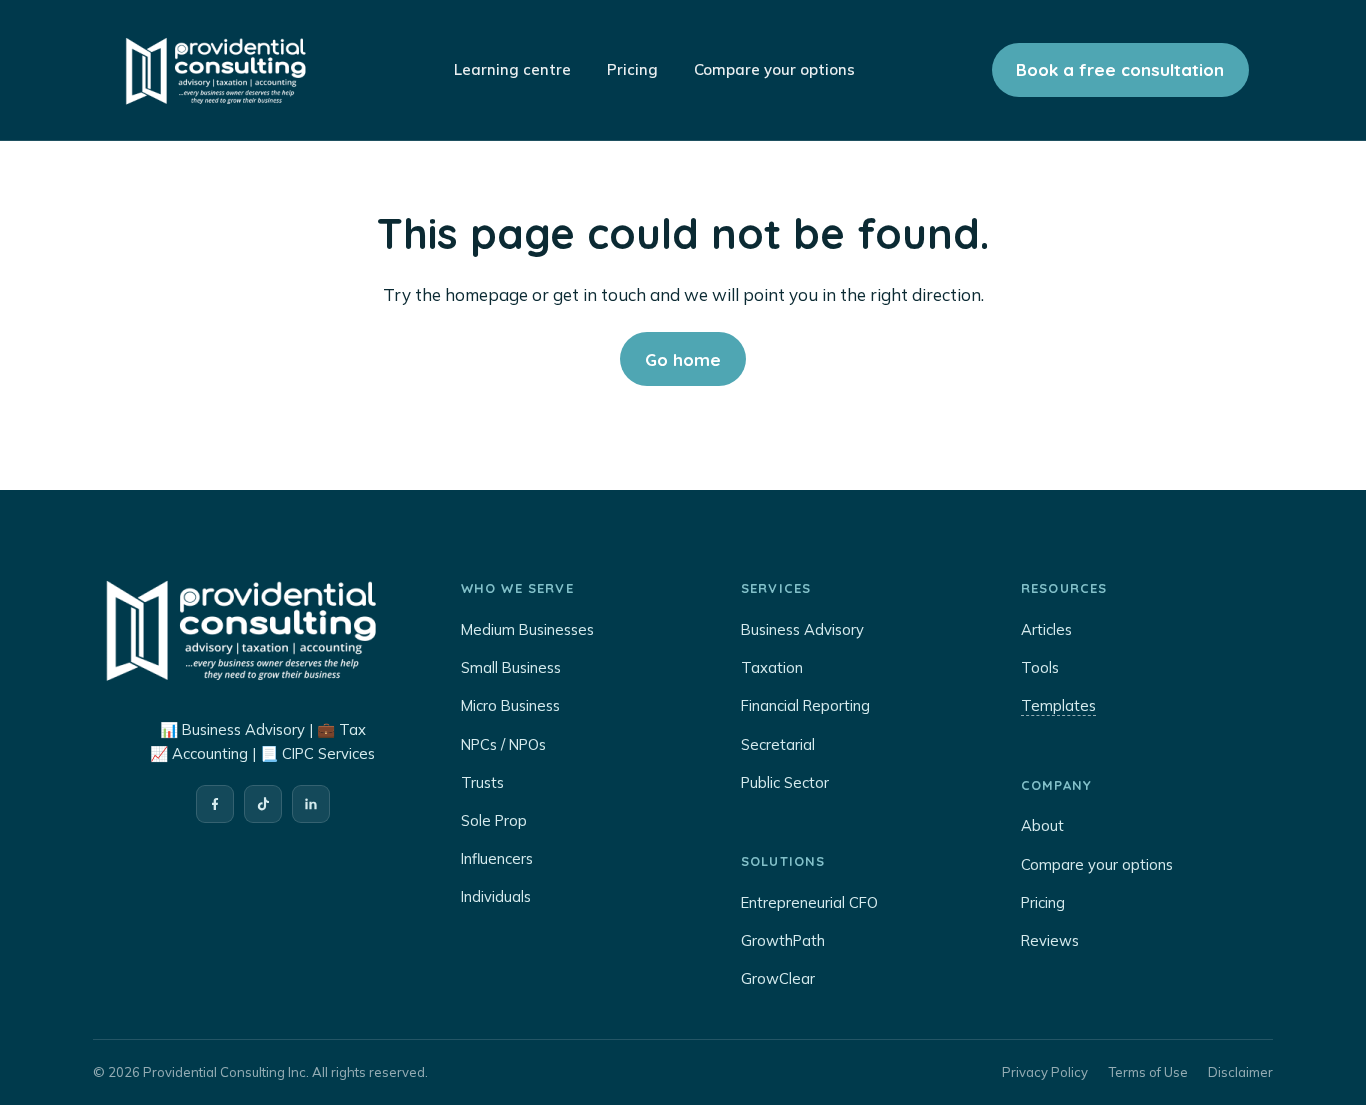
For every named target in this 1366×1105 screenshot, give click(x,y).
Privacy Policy (1045, 1072)
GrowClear (778, 978)
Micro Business (510, 705)
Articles (1046, 629)
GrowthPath (783, 940)
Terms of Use (1148, 1072)
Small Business (511, 667)
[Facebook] (215, 804)
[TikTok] (263, 804)
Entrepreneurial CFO (809, 902)
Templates (1058, 705)
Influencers (497, 858)
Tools (1040, 667)
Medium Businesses (527, 629)
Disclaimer (1240, 1072)
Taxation (772, 667)
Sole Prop (494, 820)
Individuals (496, 896)
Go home (683, 359)
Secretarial (778, 744)
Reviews (1050, 940)
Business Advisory (802, 629)
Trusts (482, 782)
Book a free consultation (1120, 69)
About (1042, 825)
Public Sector (785, 782)
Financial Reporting (805, 705)
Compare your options (1097, 864)
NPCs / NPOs (503, 744)
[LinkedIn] (311, 804)
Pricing (1043, 902)
